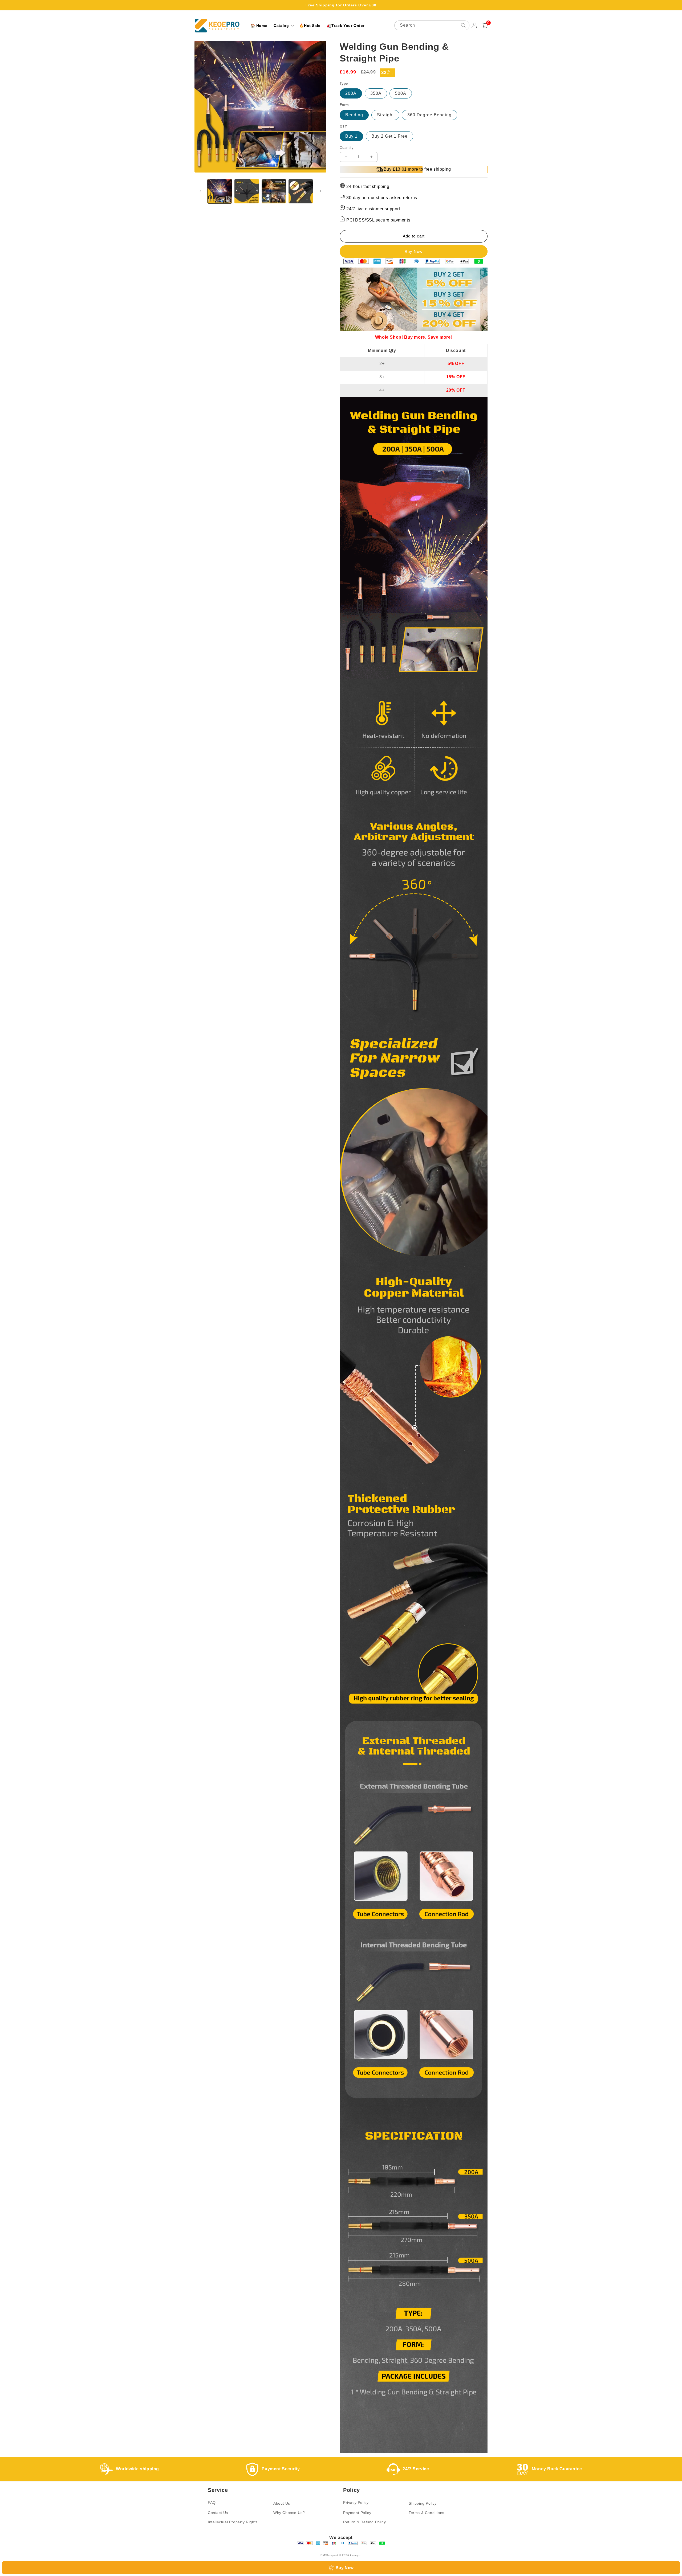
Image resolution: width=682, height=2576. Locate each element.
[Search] (463, 25)
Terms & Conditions (427, 2513)
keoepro (356, 2555)
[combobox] (432, 25)
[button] (283, 26)
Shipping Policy (423, 2503)
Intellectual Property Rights (233, 2522)
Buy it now (414, 251)
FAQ (212, 2503)
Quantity (347, 148)
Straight (385, 115)
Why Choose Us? (289, 2513)
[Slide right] (320, 191)
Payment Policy (357, 2513)
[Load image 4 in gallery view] (301, 191)
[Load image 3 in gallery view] (274, 191)
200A (351, 93)
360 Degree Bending (429, 115)
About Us (282, 2503)
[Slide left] (200, 191)
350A (376, 93)
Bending (354, 115)
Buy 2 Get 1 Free (389, 136)
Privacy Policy (356, 2503)
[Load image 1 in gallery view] (220, 191)
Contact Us (218, 2513)
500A (401, 93)
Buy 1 (351, 136)
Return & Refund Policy (364, 2522)
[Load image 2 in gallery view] (247, 191)
